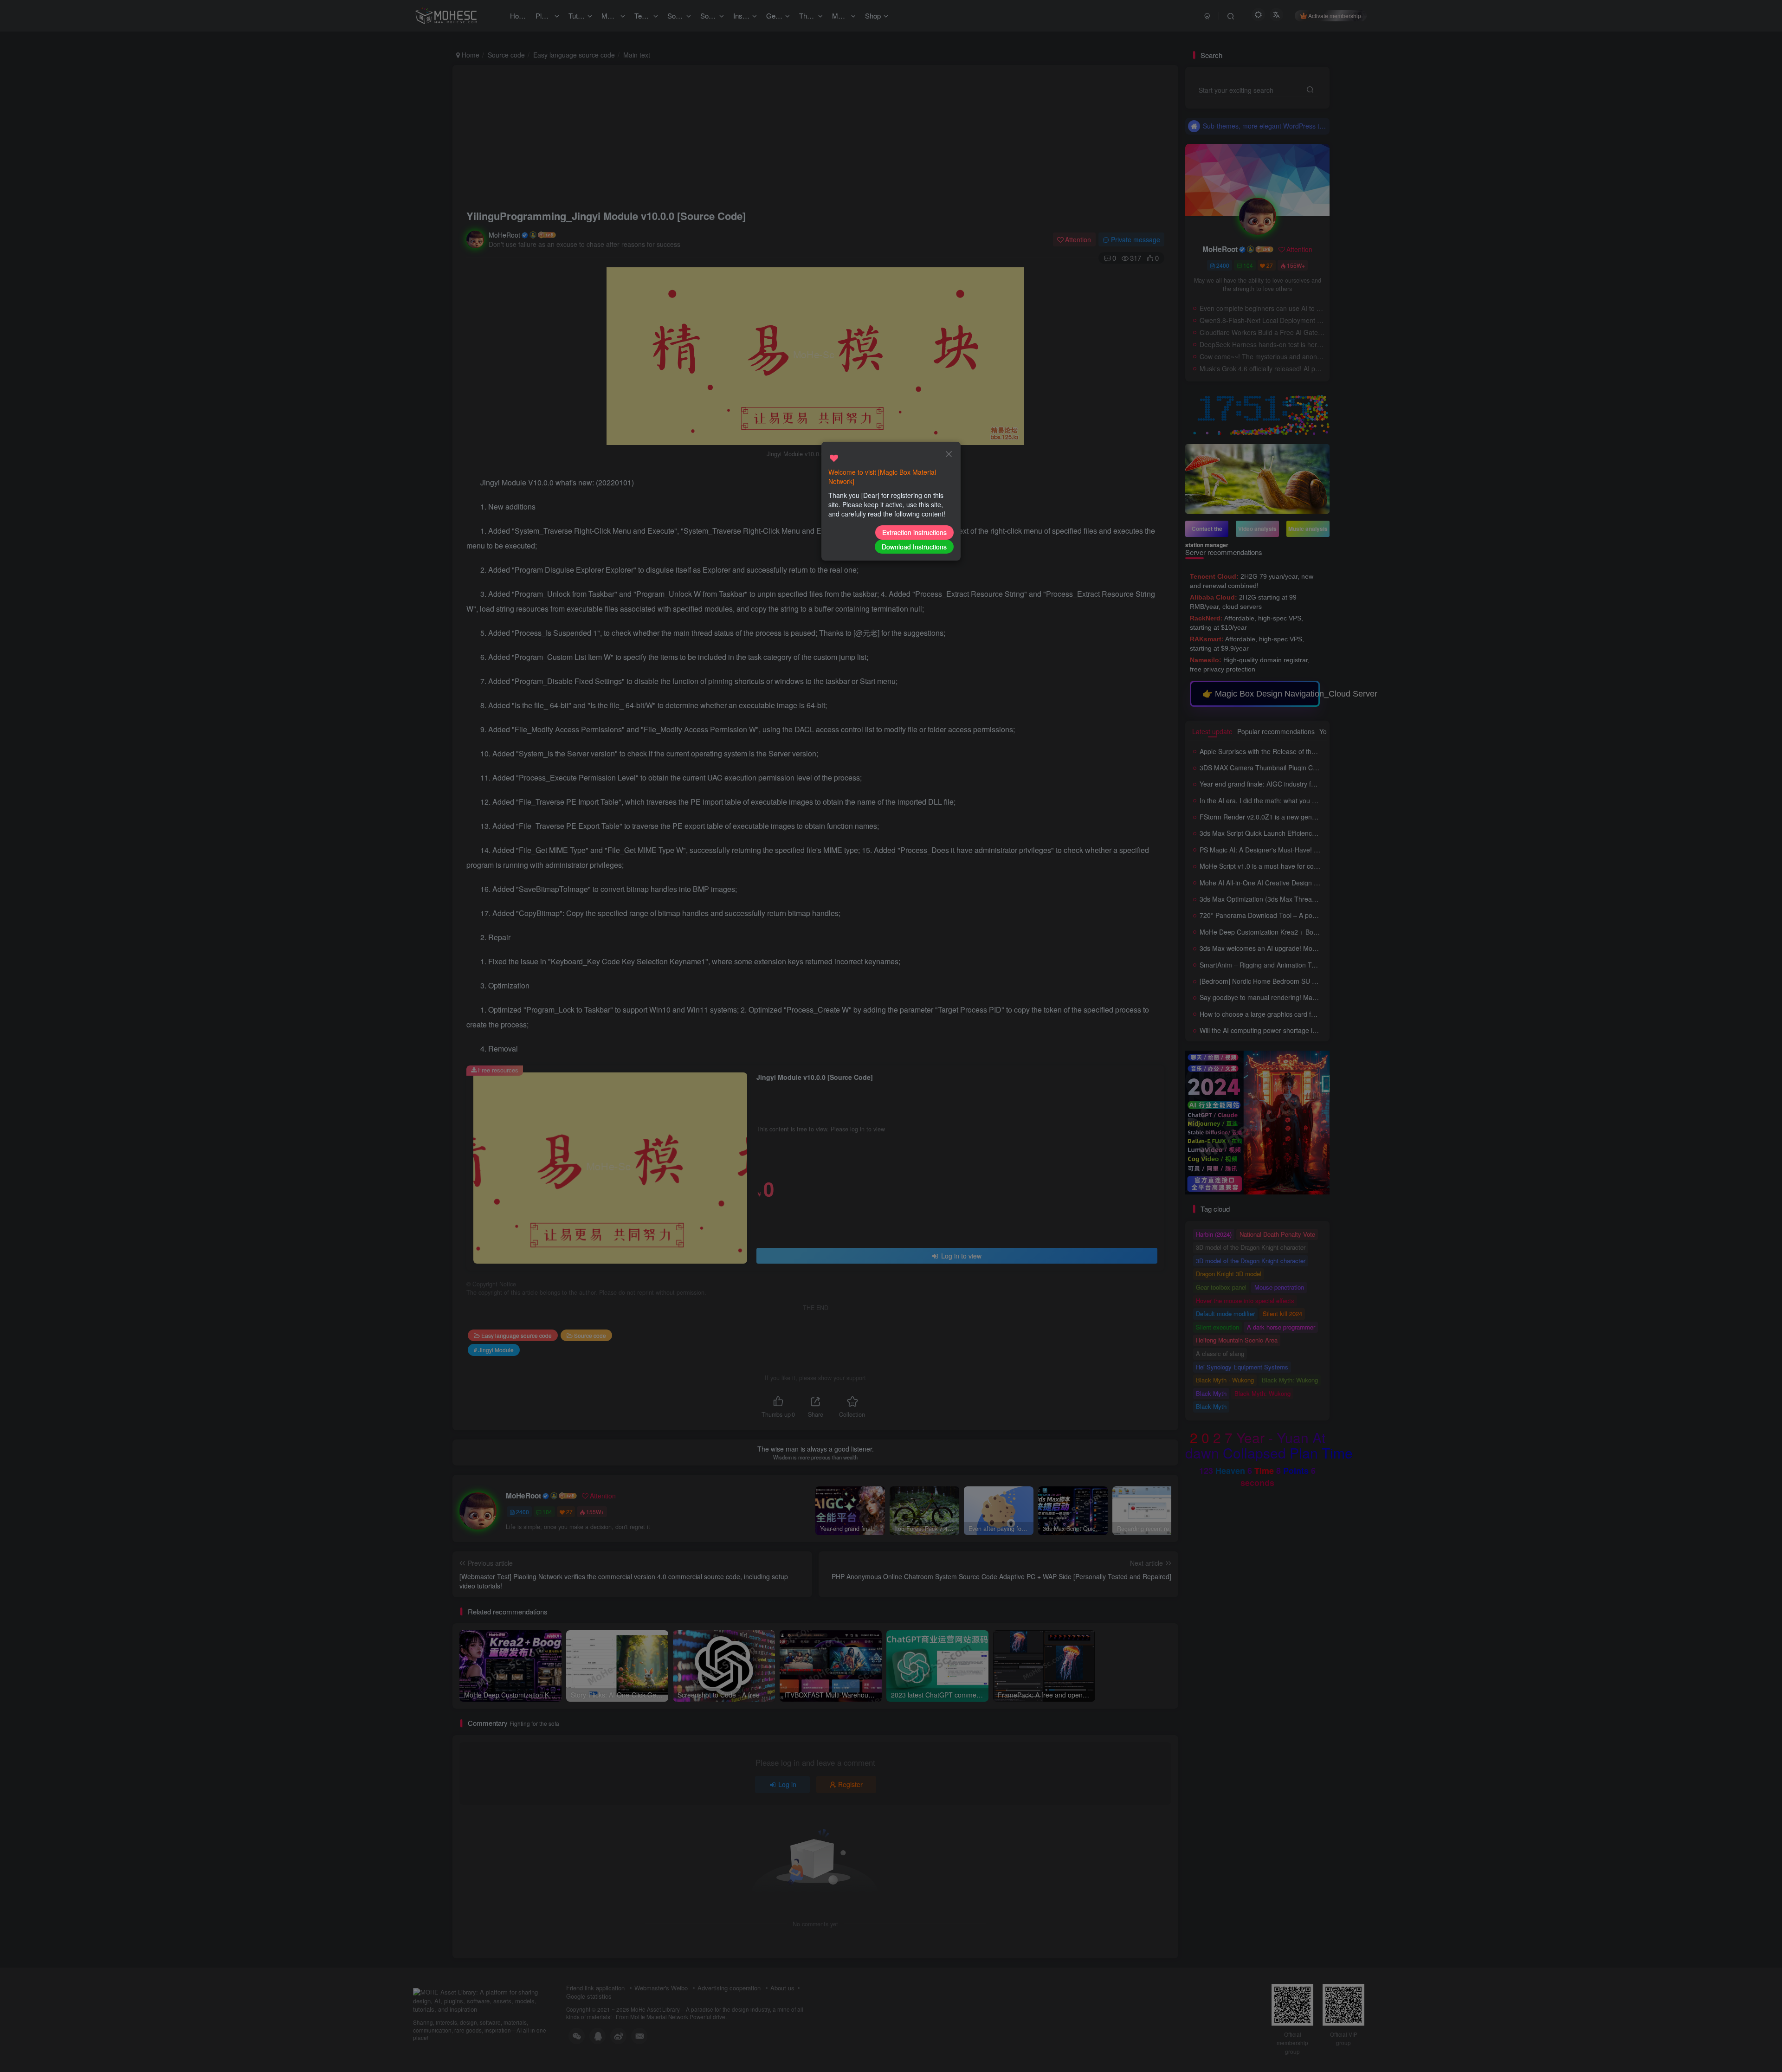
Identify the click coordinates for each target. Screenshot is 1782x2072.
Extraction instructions (914, 532)
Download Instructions (914, 547)
